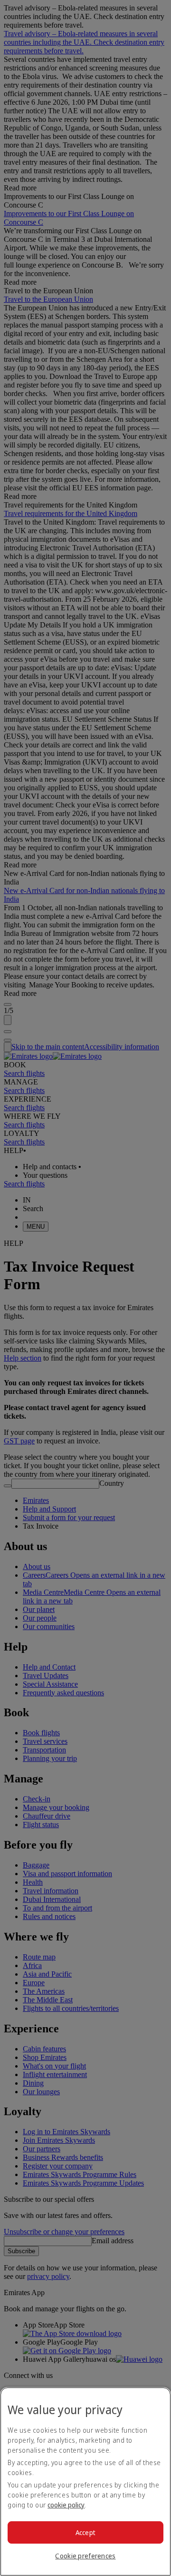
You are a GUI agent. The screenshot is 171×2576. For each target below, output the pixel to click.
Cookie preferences (85, 2556)
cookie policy (66, 2505)
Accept (86, 2532)
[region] (85, 2482)
